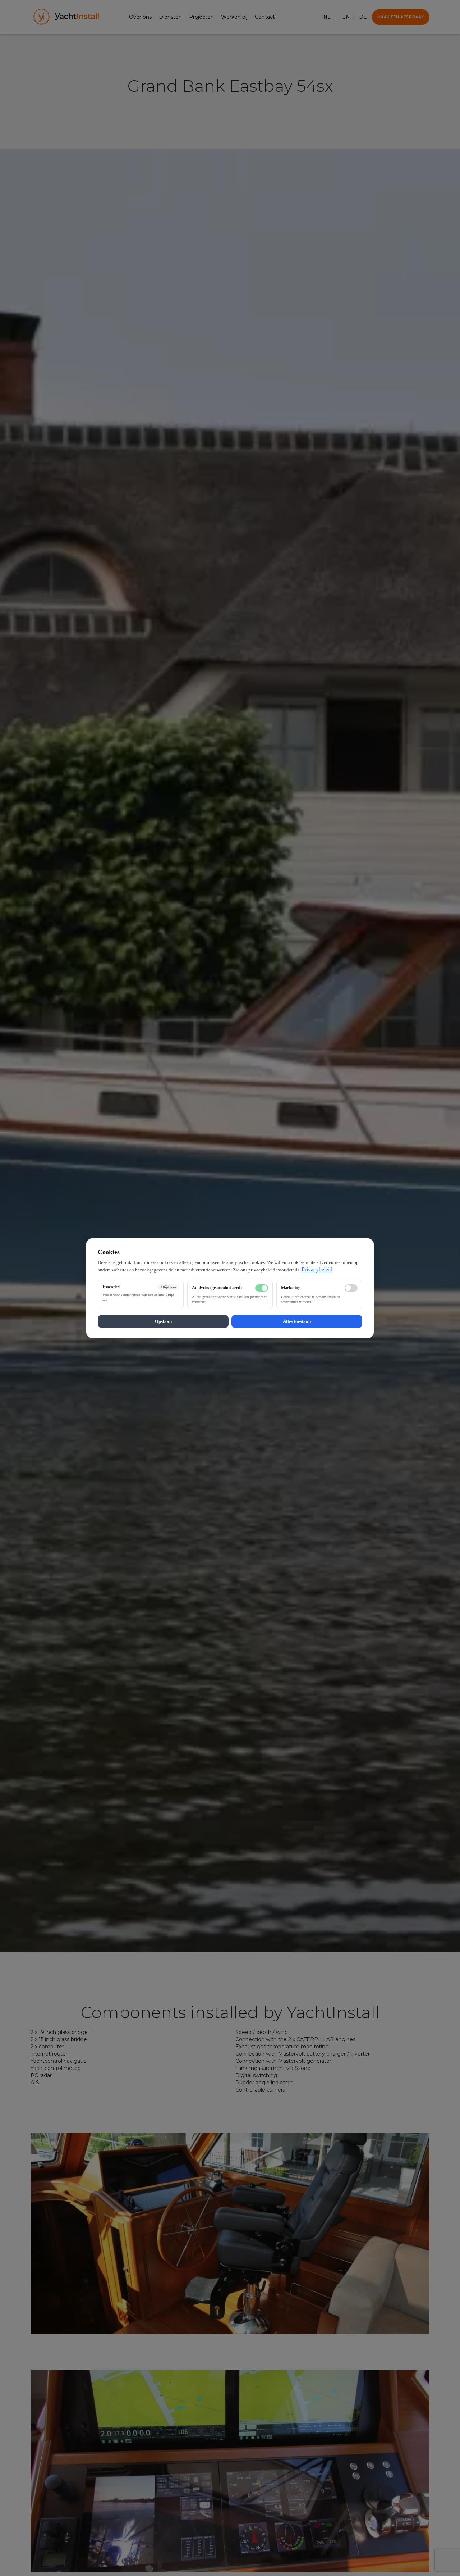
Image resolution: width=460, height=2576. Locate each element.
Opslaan (163, 1321)
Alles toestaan (297, 1321)
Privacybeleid (317, 1269)
